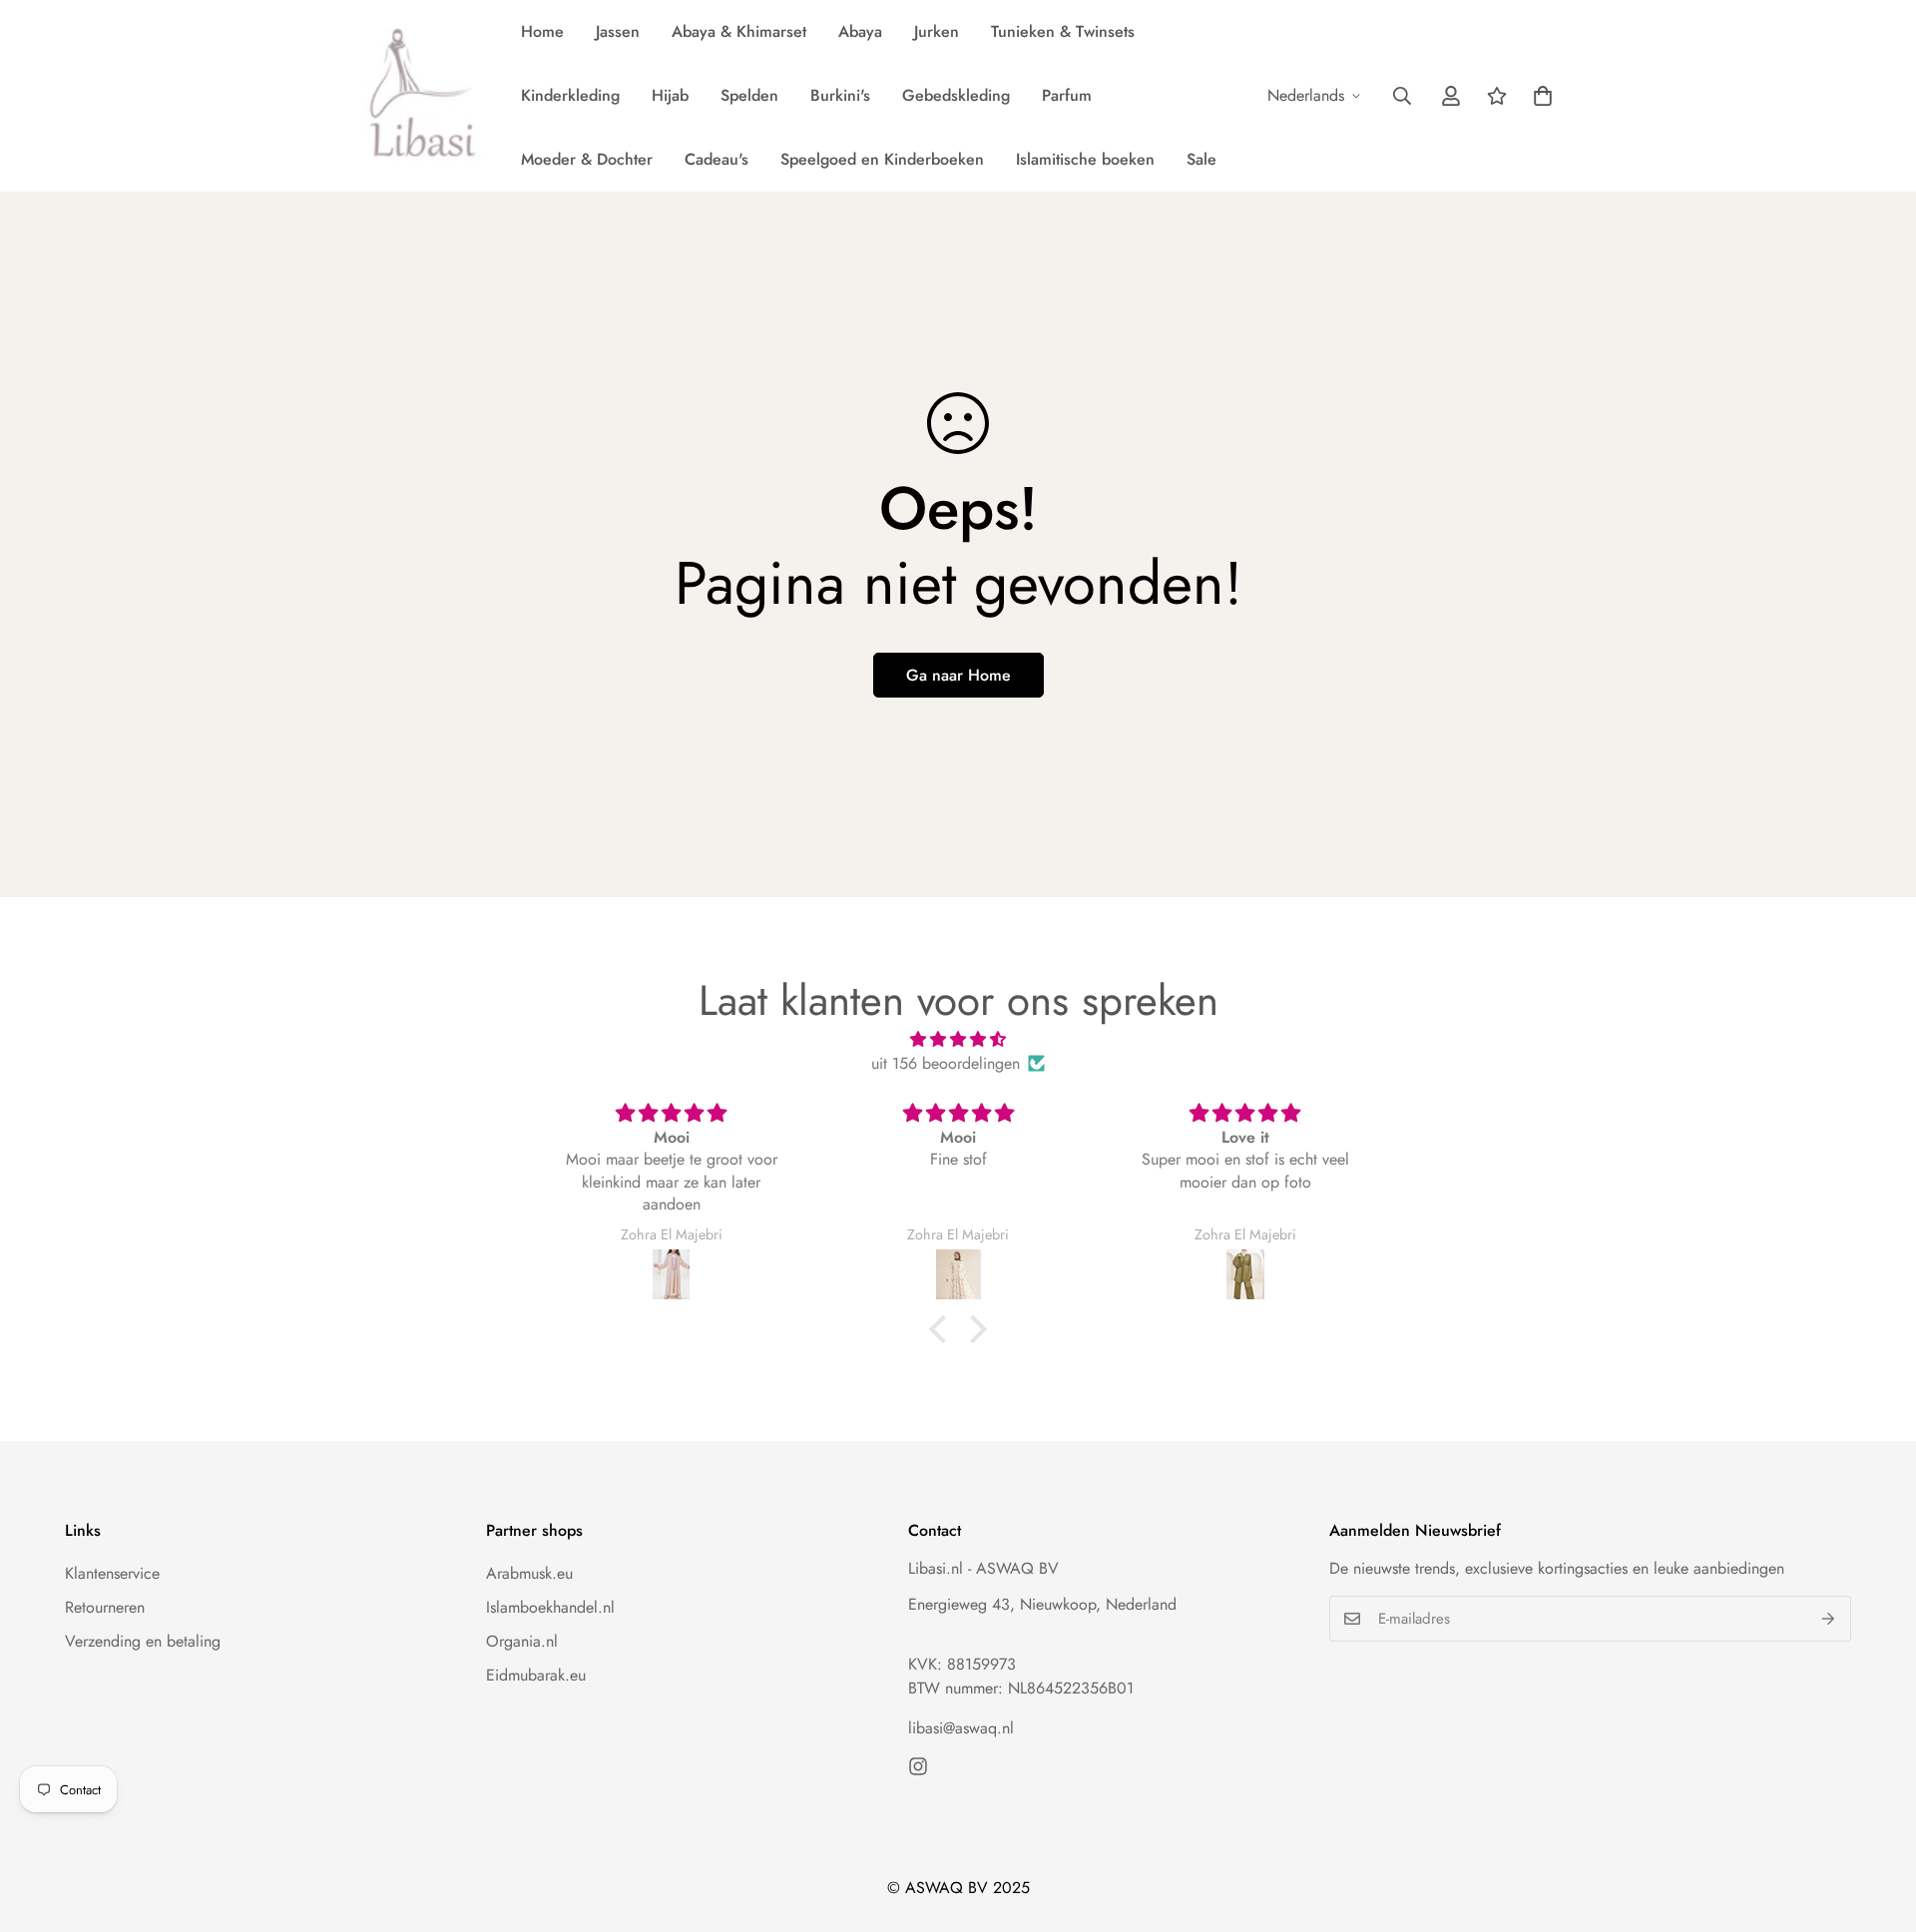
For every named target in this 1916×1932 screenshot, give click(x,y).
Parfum (1067, 95)
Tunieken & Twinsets (1063, 31)
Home (542, 31)
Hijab (670, 95)
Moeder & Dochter (587, 159)
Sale (1201, 159)
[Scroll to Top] (1877, 1823)
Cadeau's (717, 159)
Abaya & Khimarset (739, 31)
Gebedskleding (956, 95)
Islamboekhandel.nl (550, 1607)
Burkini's (840, 95)
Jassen (618, 31)
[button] (1543, 96)
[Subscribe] (1829, 1619)
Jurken (937, 31)
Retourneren (105, 1607)
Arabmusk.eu (529, 1573)
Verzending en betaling (143, 1641)
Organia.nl (522, 1641)
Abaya (860, 31)
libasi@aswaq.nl (961, 1728)
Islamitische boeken (1085, 159)
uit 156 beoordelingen (946, 1063)
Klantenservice (112, 1573)
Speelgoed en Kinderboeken (882, 159)
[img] (958, 1039)
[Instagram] (918, 1766)
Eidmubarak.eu (536, 1675)
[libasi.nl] (417, 96)
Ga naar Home (958, 675)
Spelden (749, 95)
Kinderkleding (570, 95)
